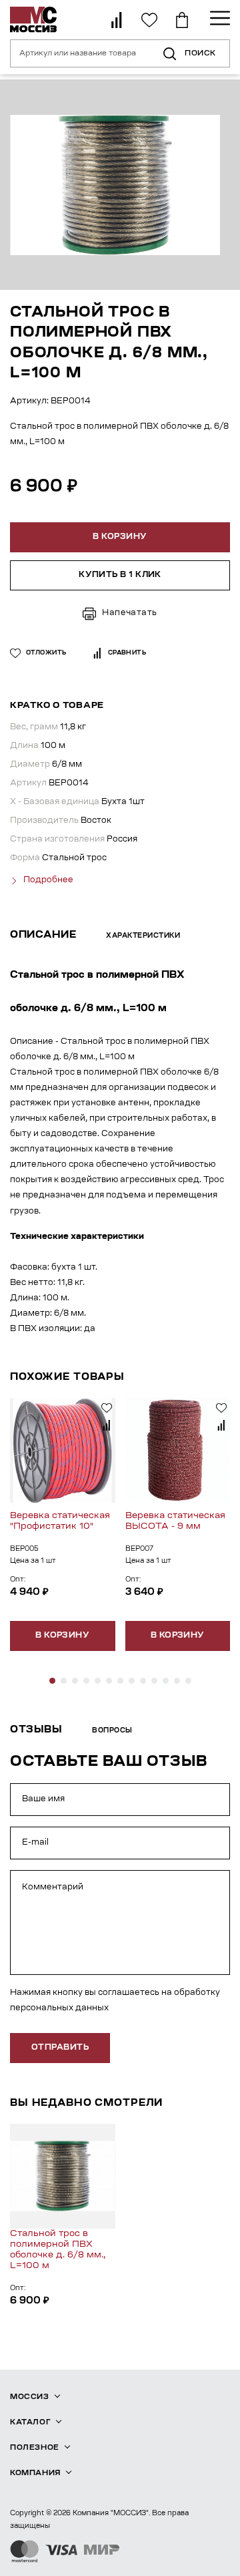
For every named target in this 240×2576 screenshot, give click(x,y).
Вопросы (112, 1731)
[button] (52, 1681)
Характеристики (143, 936)
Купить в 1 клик (120, 575)
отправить (60, 2048)
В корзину (62, 1636)
